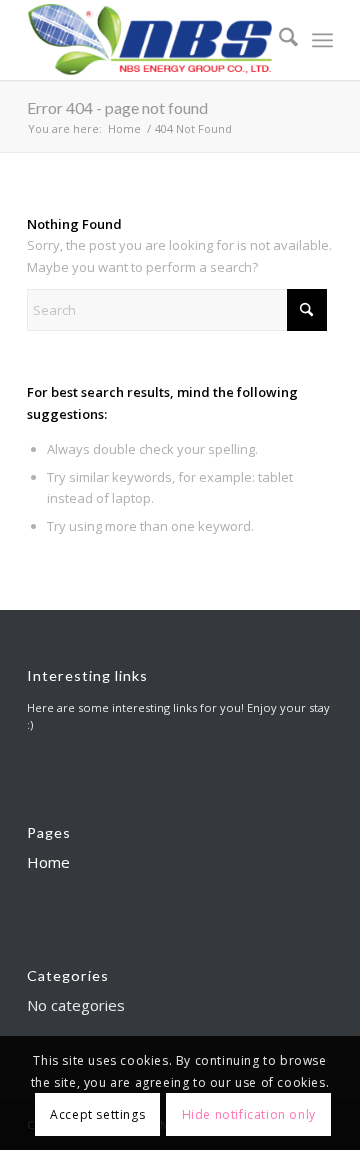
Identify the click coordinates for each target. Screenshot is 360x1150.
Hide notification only (249, 1114)
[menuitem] (278, 40)
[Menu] (322, 40)
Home (48, 862)
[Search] (278, 40)
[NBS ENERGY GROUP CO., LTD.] (149, 40)
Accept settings (97, 1114)
